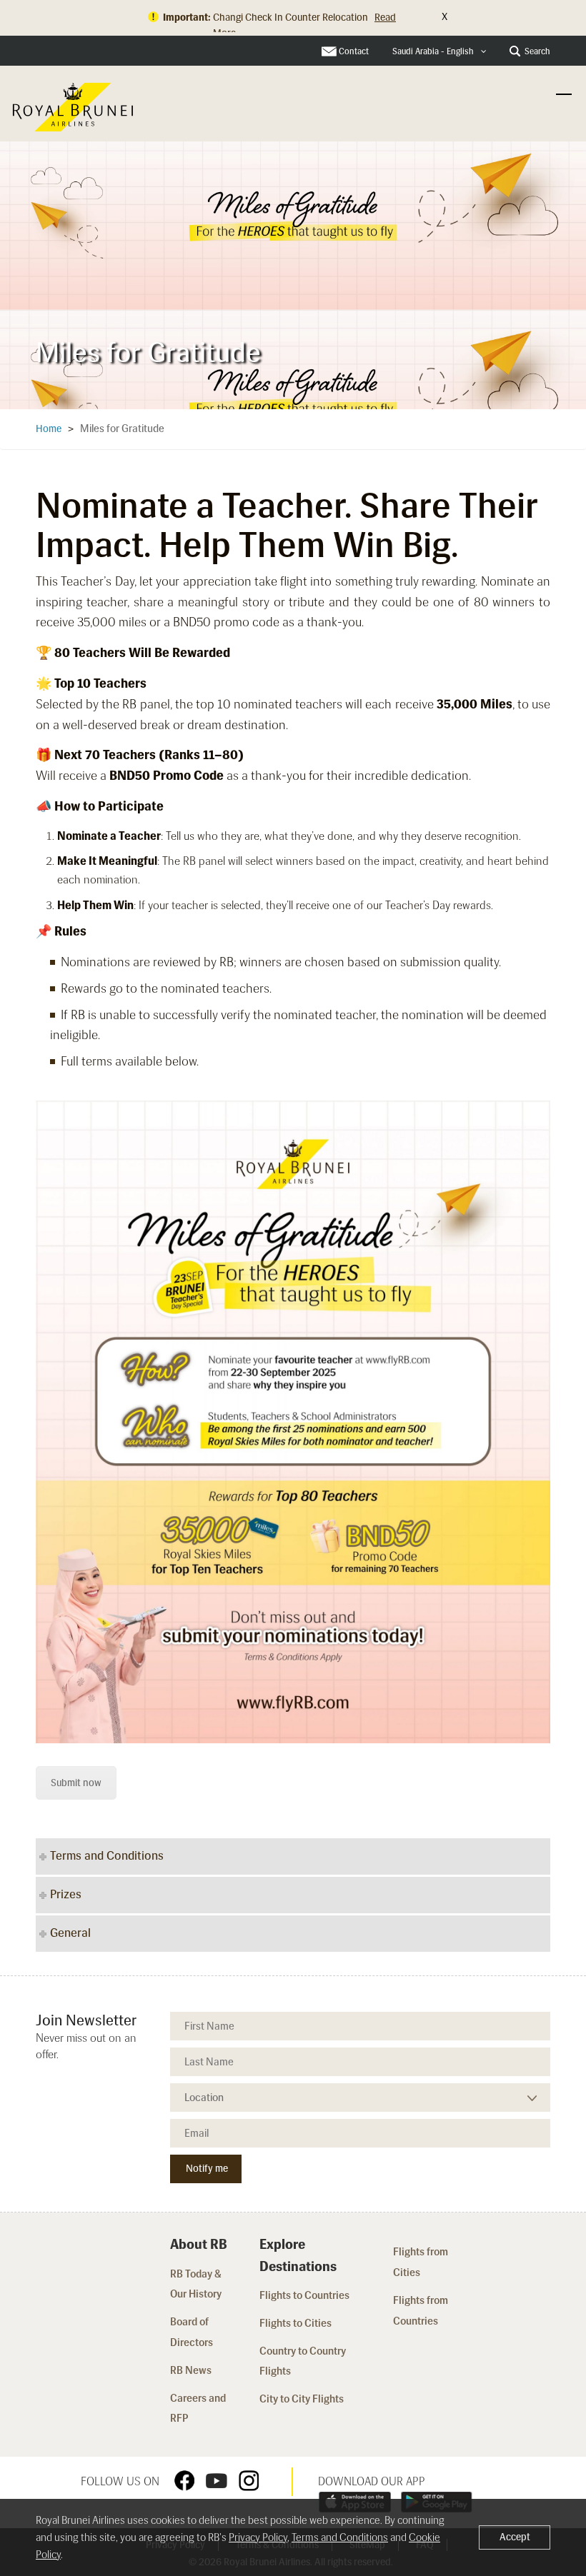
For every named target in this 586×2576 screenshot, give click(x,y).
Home (49, 429)
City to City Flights (303, 2399)
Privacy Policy (258, 2537)
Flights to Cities (296, 2323)
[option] (293, 271)
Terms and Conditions (340, 2537)
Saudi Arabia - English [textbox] (433, 51)
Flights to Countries (304, 2295)
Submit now (76, 1783)
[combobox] (439, 52)
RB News (191, 2370)
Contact (354, 51)
